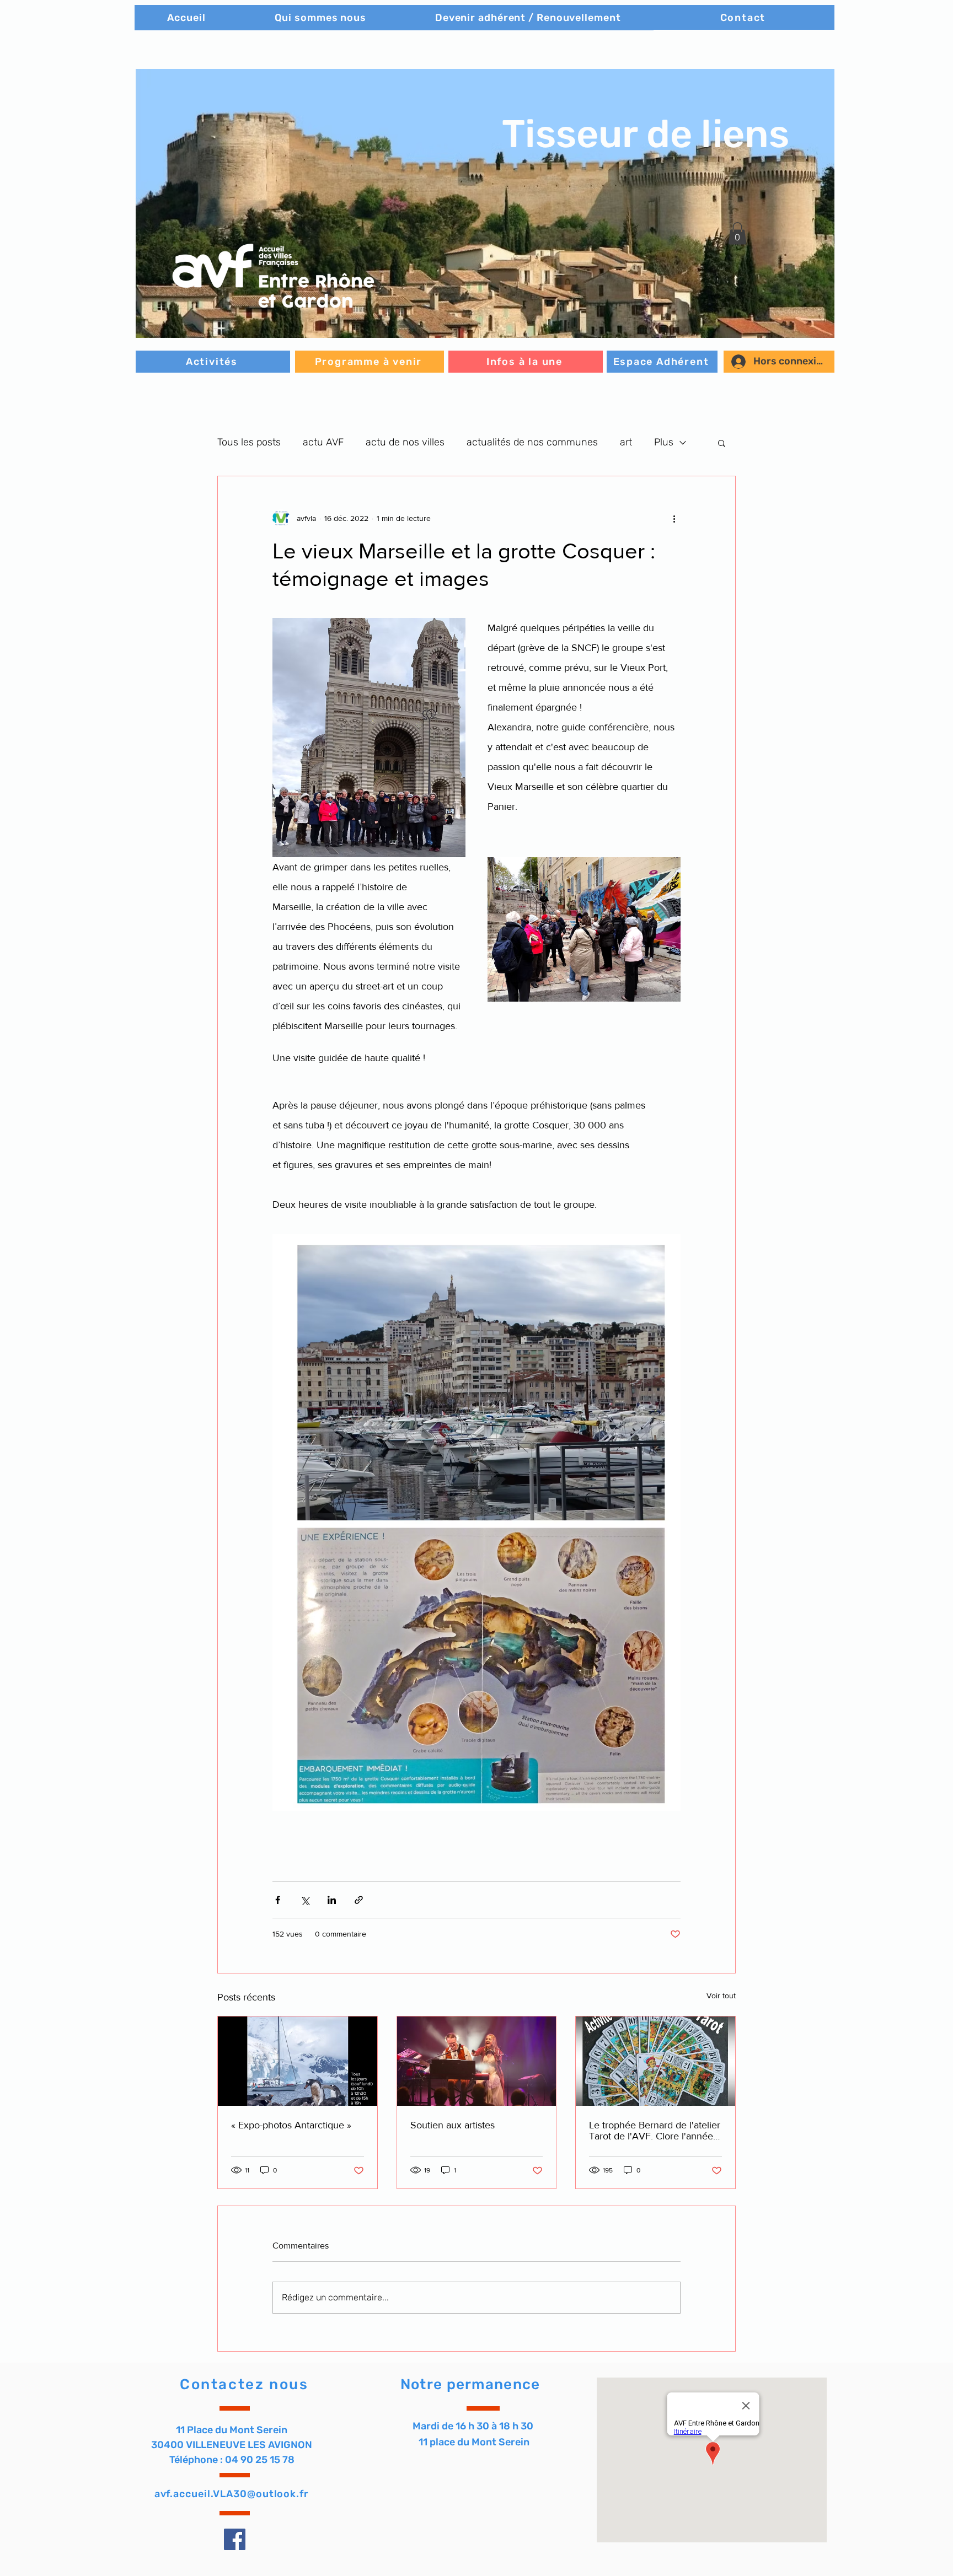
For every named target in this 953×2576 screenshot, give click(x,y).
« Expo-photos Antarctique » (291, 2125)
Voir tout (721, 1996)
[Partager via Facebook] (278, 1900)
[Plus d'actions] (674, 518)
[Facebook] (235, 2539)
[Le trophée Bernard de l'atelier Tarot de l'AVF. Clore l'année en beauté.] (655, 2061)
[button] (485, 203)
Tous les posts (249, 442)
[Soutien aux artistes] (477, 2061)
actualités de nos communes (532, 442)
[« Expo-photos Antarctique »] (298, 2061)
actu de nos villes (405, 442)
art (626, 442)
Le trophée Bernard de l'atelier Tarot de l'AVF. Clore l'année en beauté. (655, 2131)
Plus (664, 442)
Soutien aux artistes (453, 2125)
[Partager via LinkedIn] (332, 1900)
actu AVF (323, 442)
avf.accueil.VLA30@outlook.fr (232, 2494)
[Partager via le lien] (359, 1900)
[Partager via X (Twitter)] (305, 1900)
